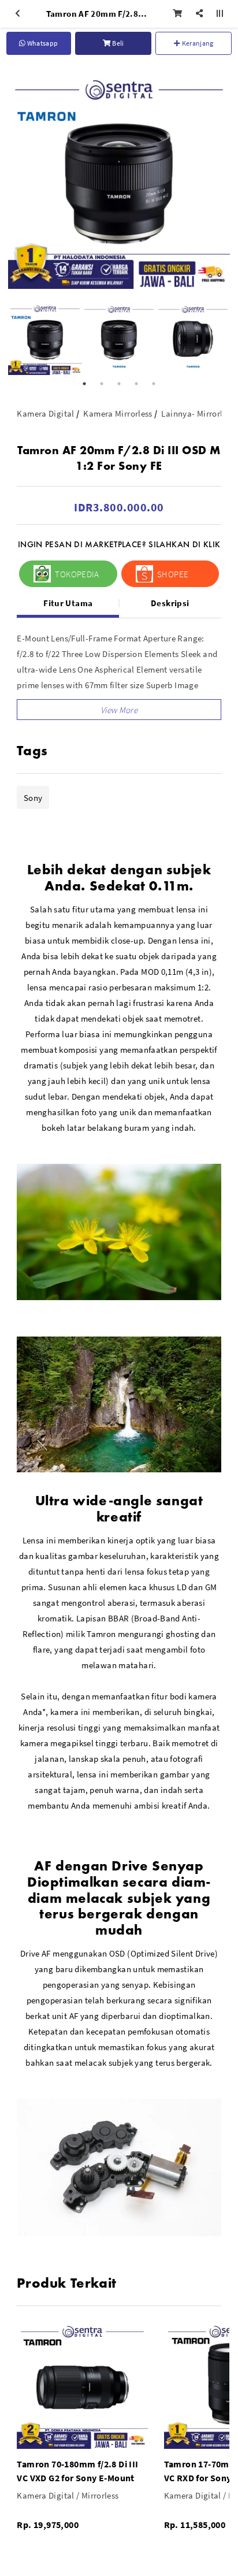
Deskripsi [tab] (170, 603)
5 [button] (154, 384)
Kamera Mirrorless (118, 413)
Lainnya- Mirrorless (198, 413)
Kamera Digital (45, 413)
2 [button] (102, 384)
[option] (119, 178)
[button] (119, 710)
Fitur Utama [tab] (68, 603)
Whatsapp (42, 43)
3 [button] (119, 384)
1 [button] (84, 384)
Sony (33, 798)
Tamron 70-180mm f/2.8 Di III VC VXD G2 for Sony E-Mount (77, 2471)
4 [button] (136, 384)
